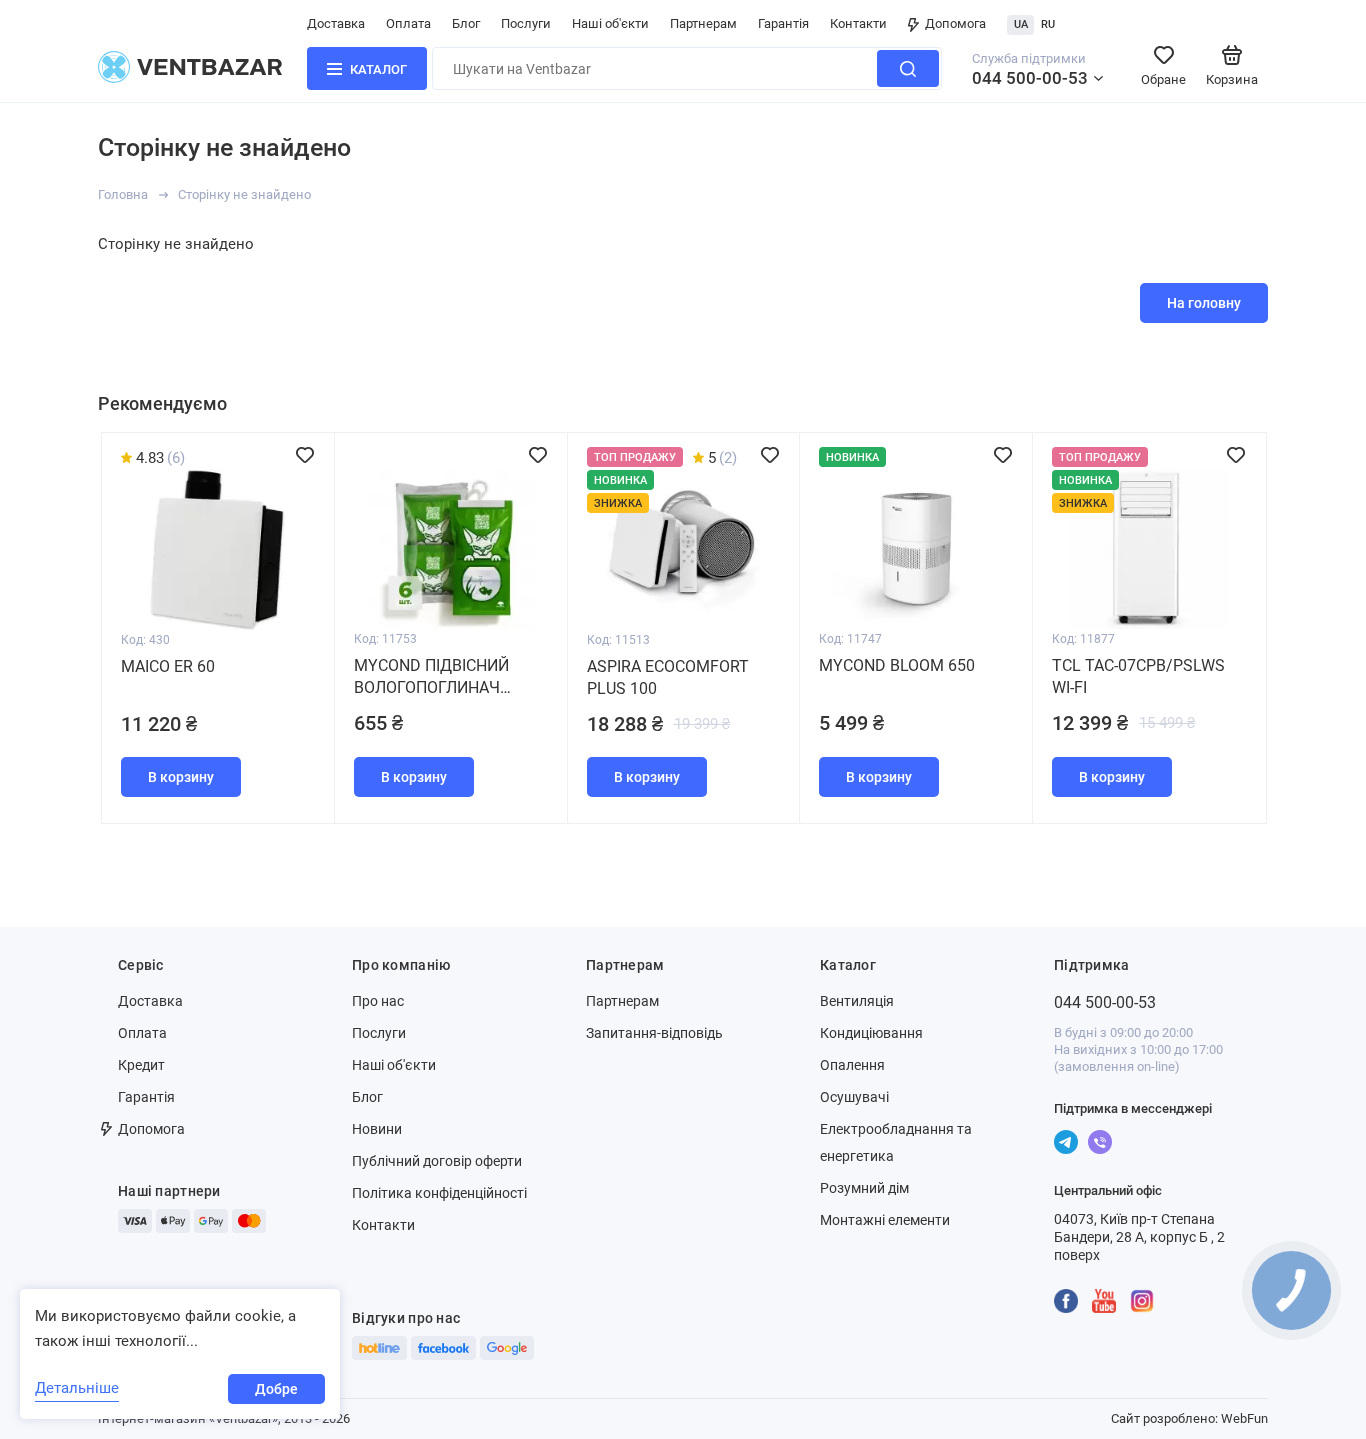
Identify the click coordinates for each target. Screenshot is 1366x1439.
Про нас (378, 1001)
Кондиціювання (871, 1033)
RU (1048, 24)
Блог (466, 23)
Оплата (408, 23)
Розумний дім (864, 1188)
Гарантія (783, 23)
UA (1021, 24)
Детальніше (77, 1388)
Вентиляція (857, 1001)
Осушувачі (854, 1097)
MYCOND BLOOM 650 (897, 665)
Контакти (858, 23)
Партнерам (703, 23)
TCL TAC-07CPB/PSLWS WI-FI (1138, 676)
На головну (1204, 303)
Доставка (336, 23)
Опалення (852, 1065)
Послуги (526, 23)
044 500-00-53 (1030, 78)
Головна (123, 194)
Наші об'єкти (610, 23)
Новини (377, 1129)
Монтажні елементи (885, 1220)
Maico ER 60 (168, 666)
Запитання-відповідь (654, 1033)
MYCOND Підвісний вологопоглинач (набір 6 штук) (431, 677)
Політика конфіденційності (439, 1193)
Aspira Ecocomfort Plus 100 (668, 677)
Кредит (141, 1065)
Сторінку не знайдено (244, 194)
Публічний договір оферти (437, 1161)
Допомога (955, 23)
